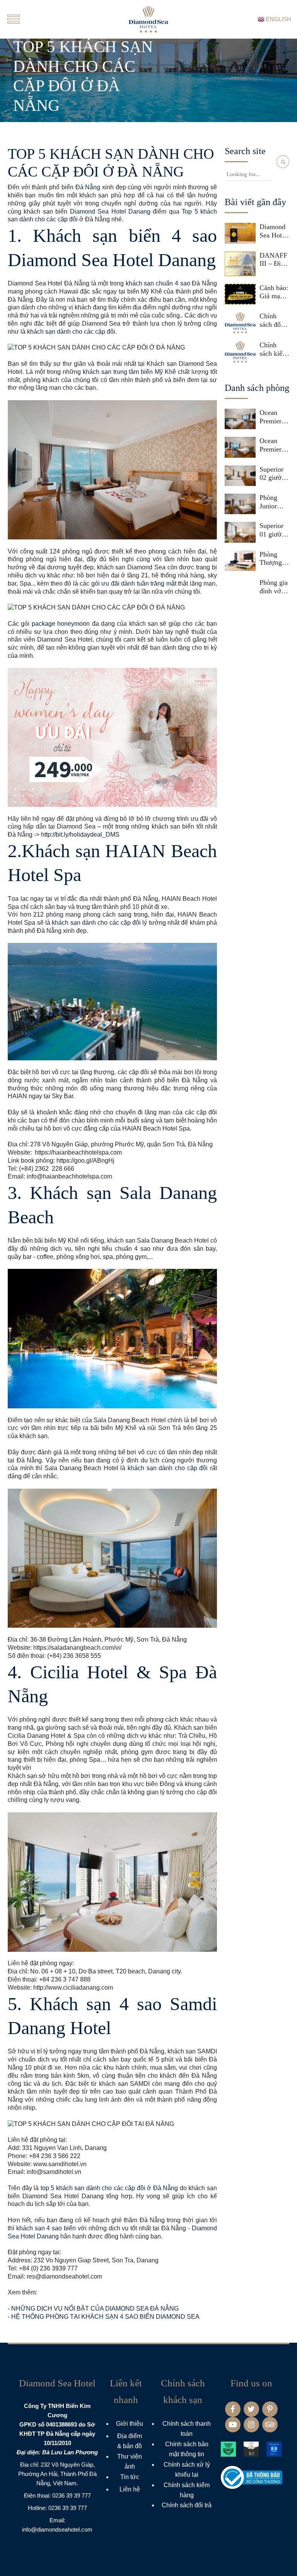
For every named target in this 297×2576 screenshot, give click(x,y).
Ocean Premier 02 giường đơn (274, 417)
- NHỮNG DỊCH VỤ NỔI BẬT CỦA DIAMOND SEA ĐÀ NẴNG (93, 2309)
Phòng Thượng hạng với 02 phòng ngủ (273, 559)
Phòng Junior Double (270, 502)
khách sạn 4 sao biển (46, 2228)
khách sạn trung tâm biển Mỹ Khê (130, 372)
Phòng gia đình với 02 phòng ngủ (274, 587)
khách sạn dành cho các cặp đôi (96, 923)
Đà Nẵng (88, 187)
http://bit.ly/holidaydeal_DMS (80, 835)
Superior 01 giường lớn (274, 530)
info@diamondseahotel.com (57, 2529)
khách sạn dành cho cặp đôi (168, 1468)
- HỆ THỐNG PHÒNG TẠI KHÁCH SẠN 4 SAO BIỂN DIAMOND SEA (104, 2317)
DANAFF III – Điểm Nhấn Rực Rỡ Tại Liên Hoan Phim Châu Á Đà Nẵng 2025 (274, 260)
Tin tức (130, 2477)
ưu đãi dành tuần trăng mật (139, 583)
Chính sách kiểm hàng (274, 349)
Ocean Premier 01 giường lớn (274, 445)
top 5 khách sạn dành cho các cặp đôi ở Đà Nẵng (109, 2188)
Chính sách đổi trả (271, 320)
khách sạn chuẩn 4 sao (159, 283)
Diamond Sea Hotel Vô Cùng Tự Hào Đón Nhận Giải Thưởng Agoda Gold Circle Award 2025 (274, 231)
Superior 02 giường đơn (274, 474)
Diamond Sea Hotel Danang (110, 211)
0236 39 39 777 (72, 2495)
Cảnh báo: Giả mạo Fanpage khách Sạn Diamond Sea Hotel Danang (274, 292)
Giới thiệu (130, 2424)
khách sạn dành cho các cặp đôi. (72, 332)
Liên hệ (130, 2489)
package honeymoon (61, 624)
